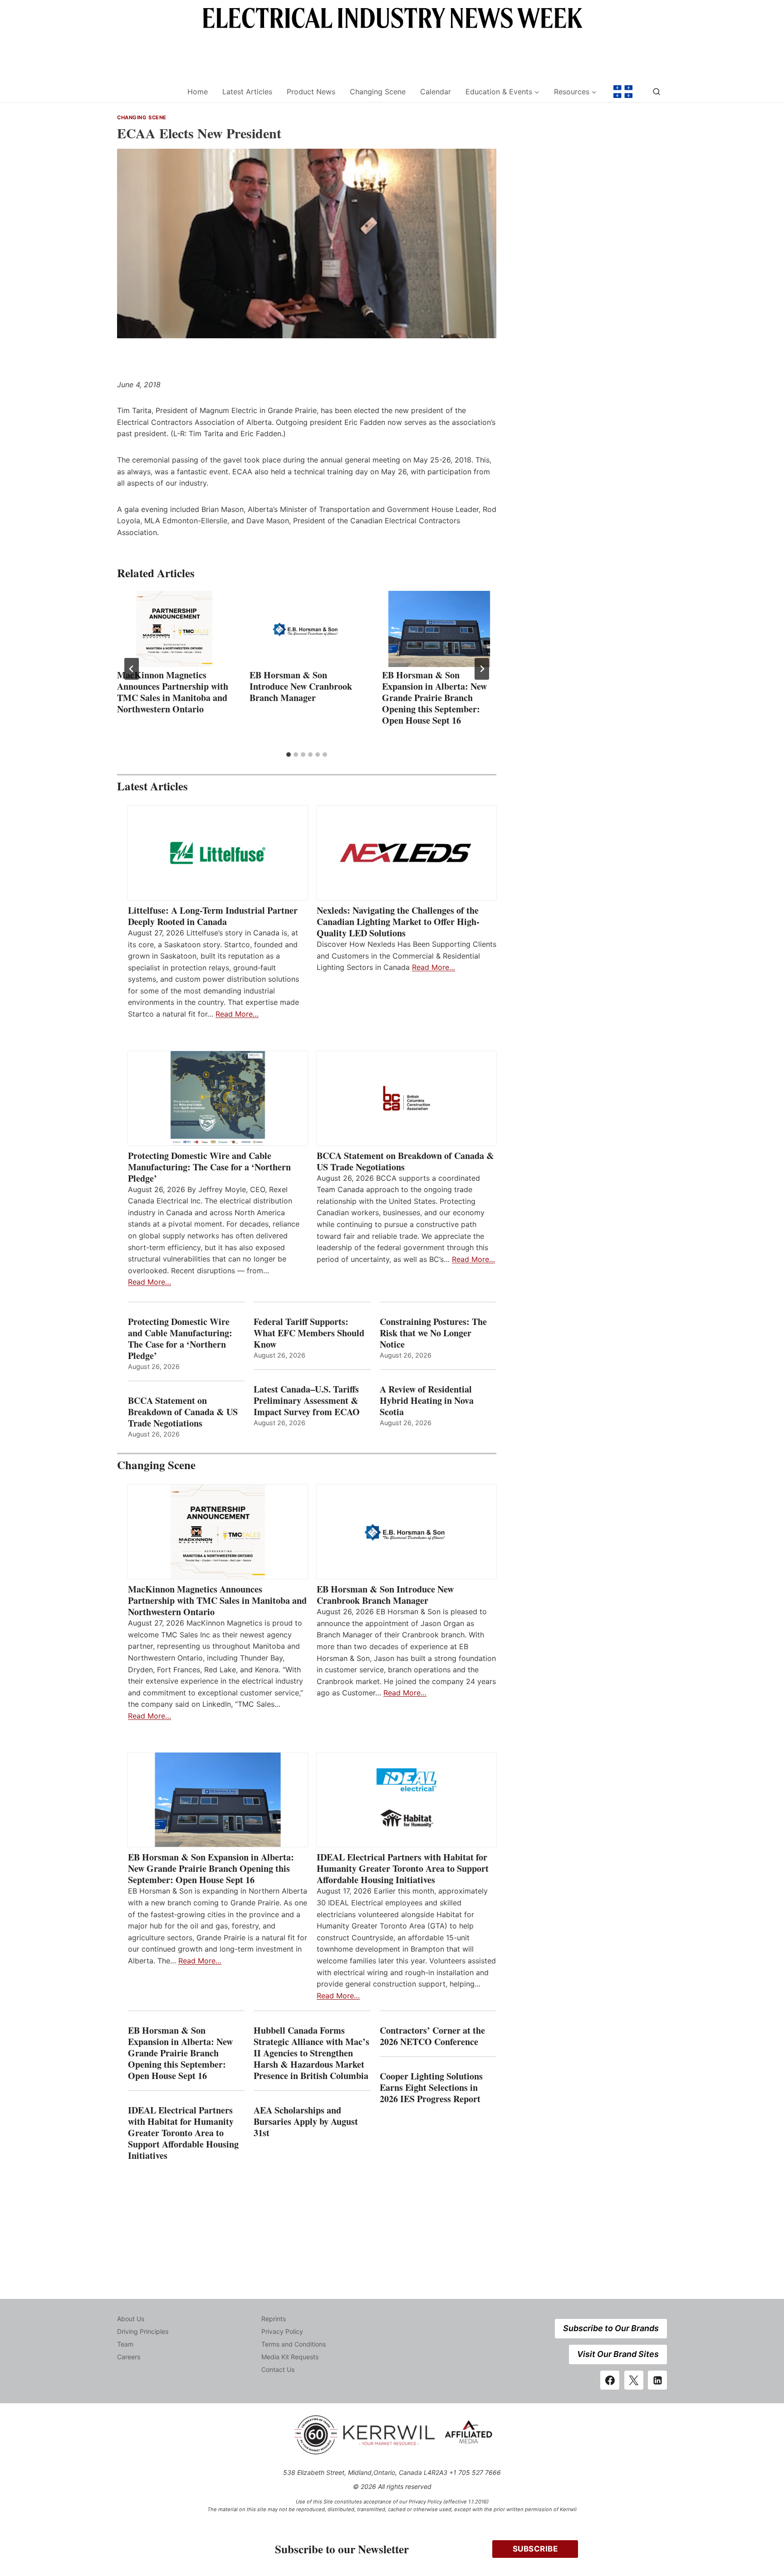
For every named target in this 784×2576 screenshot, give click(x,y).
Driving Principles (143, 2331)
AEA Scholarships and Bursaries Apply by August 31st (306, 2121)
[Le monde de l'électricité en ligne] (623, 92)
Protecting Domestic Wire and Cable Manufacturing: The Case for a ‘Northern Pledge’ (209, 1167)
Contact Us (278, 2369)
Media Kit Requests (290, 2357)
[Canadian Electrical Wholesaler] (146, 92)
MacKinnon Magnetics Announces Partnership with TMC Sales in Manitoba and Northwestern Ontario (173, 692)
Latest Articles (247, 92)
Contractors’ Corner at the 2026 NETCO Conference (432, 2036)
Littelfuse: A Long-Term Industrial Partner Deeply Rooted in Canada (213, 916)
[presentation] (174, 629)
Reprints (274, 2319)
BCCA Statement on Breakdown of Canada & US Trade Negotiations (405, 1161)
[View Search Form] (657, 92)
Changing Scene (378, 92)
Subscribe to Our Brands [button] (611, 2328)
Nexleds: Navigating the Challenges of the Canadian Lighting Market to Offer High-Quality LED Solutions (398, 922)
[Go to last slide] (132, 669)
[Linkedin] (657, 2380)
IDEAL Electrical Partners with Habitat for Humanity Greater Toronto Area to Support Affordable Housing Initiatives (403, 1868)
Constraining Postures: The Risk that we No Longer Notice (433, 1333)
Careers (129, 2357)
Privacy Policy (282, 2331)
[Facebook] (610, 2380)
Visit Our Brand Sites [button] (618, 2354)
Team (125, 2344)
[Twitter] (634, 2380)
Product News (311, 92)
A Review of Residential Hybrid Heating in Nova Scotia (427, 1400)
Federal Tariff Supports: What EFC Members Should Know (309, 1333)
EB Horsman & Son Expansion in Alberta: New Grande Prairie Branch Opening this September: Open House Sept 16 (434, 698)
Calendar (436, 92)
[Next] (482, 669)
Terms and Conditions (294, 2344)
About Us (131, 2319)
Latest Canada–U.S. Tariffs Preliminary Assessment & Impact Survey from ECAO (307, 1400)
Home (198, 92)
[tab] (289, 755)
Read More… (237, 1014)
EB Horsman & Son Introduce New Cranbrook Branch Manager (301, 686)
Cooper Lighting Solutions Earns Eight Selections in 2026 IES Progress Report (432, 2087)
